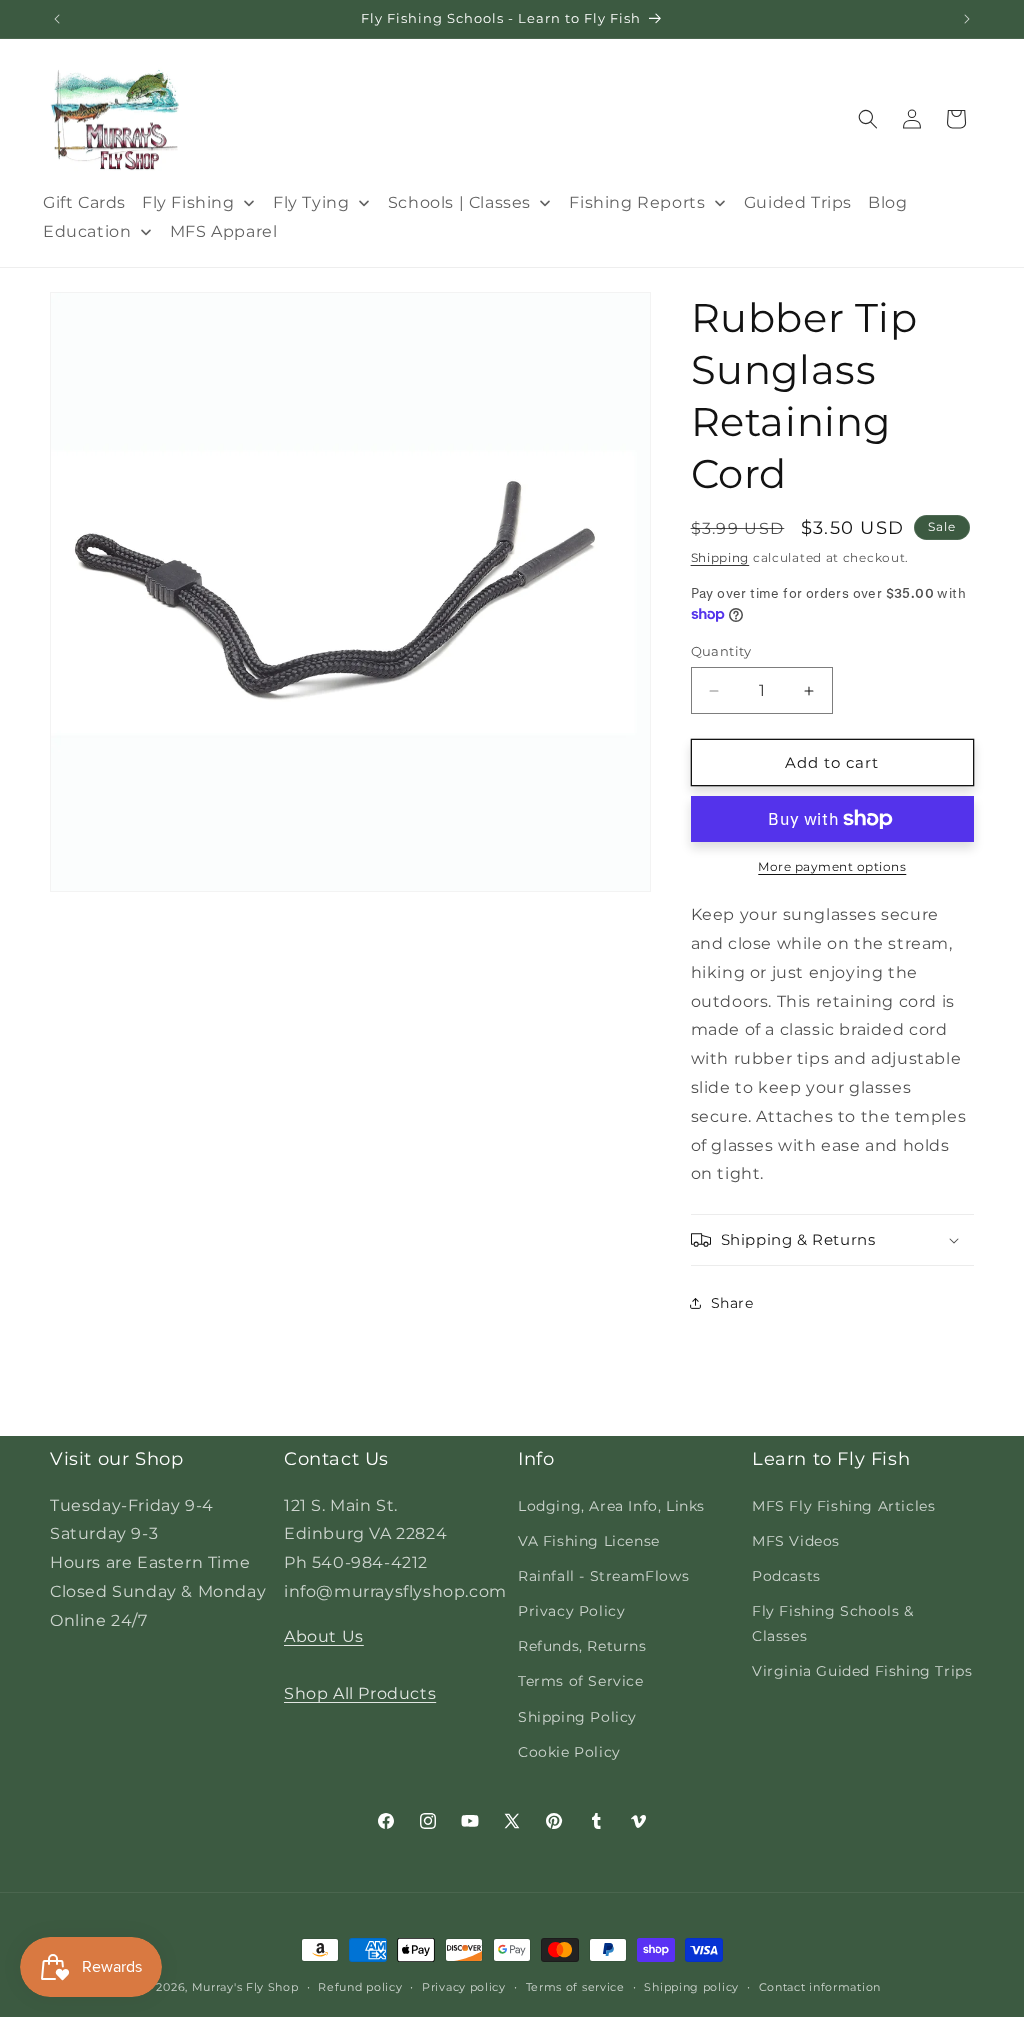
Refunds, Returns (582, 1646)
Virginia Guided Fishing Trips (862, 1671)
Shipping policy (691, 1987)
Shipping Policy (577, 1717)
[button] (868, 119)
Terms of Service (581, 1681)
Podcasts (786, 1576)
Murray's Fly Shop (245, 1987)
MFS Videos (796, 1541)
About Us (324, 1636)
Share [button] (732, 1303)
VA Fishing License (589, 1541)
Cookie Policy (569, 1752)
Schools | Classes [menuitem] (459, 202)
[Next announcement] (967, 19)
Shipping (720, 557)
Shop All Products (360, 1693)
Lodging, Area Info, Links (611, 1506)
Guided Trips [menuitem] (798, 202)
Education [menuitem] (87, 231)
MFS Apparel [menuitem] (224, 231)
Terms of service (575, 1987)
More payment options (832, 866)
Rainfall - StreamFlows (603, 1576)
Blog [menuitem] (887, 202)
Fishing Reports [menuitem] (637, 202)
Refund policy (360, 1987)
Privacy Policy (571, 1611)
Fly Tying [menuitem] (311, 202)
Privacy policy (464, 1987)
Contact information (820, 1987)
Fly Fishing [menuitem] (188, 202)
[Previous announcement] (57, 19)
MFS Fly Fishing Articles (843, 1506)
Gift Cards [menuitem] (84, 202)
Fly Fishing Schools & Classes (833, 1623)
